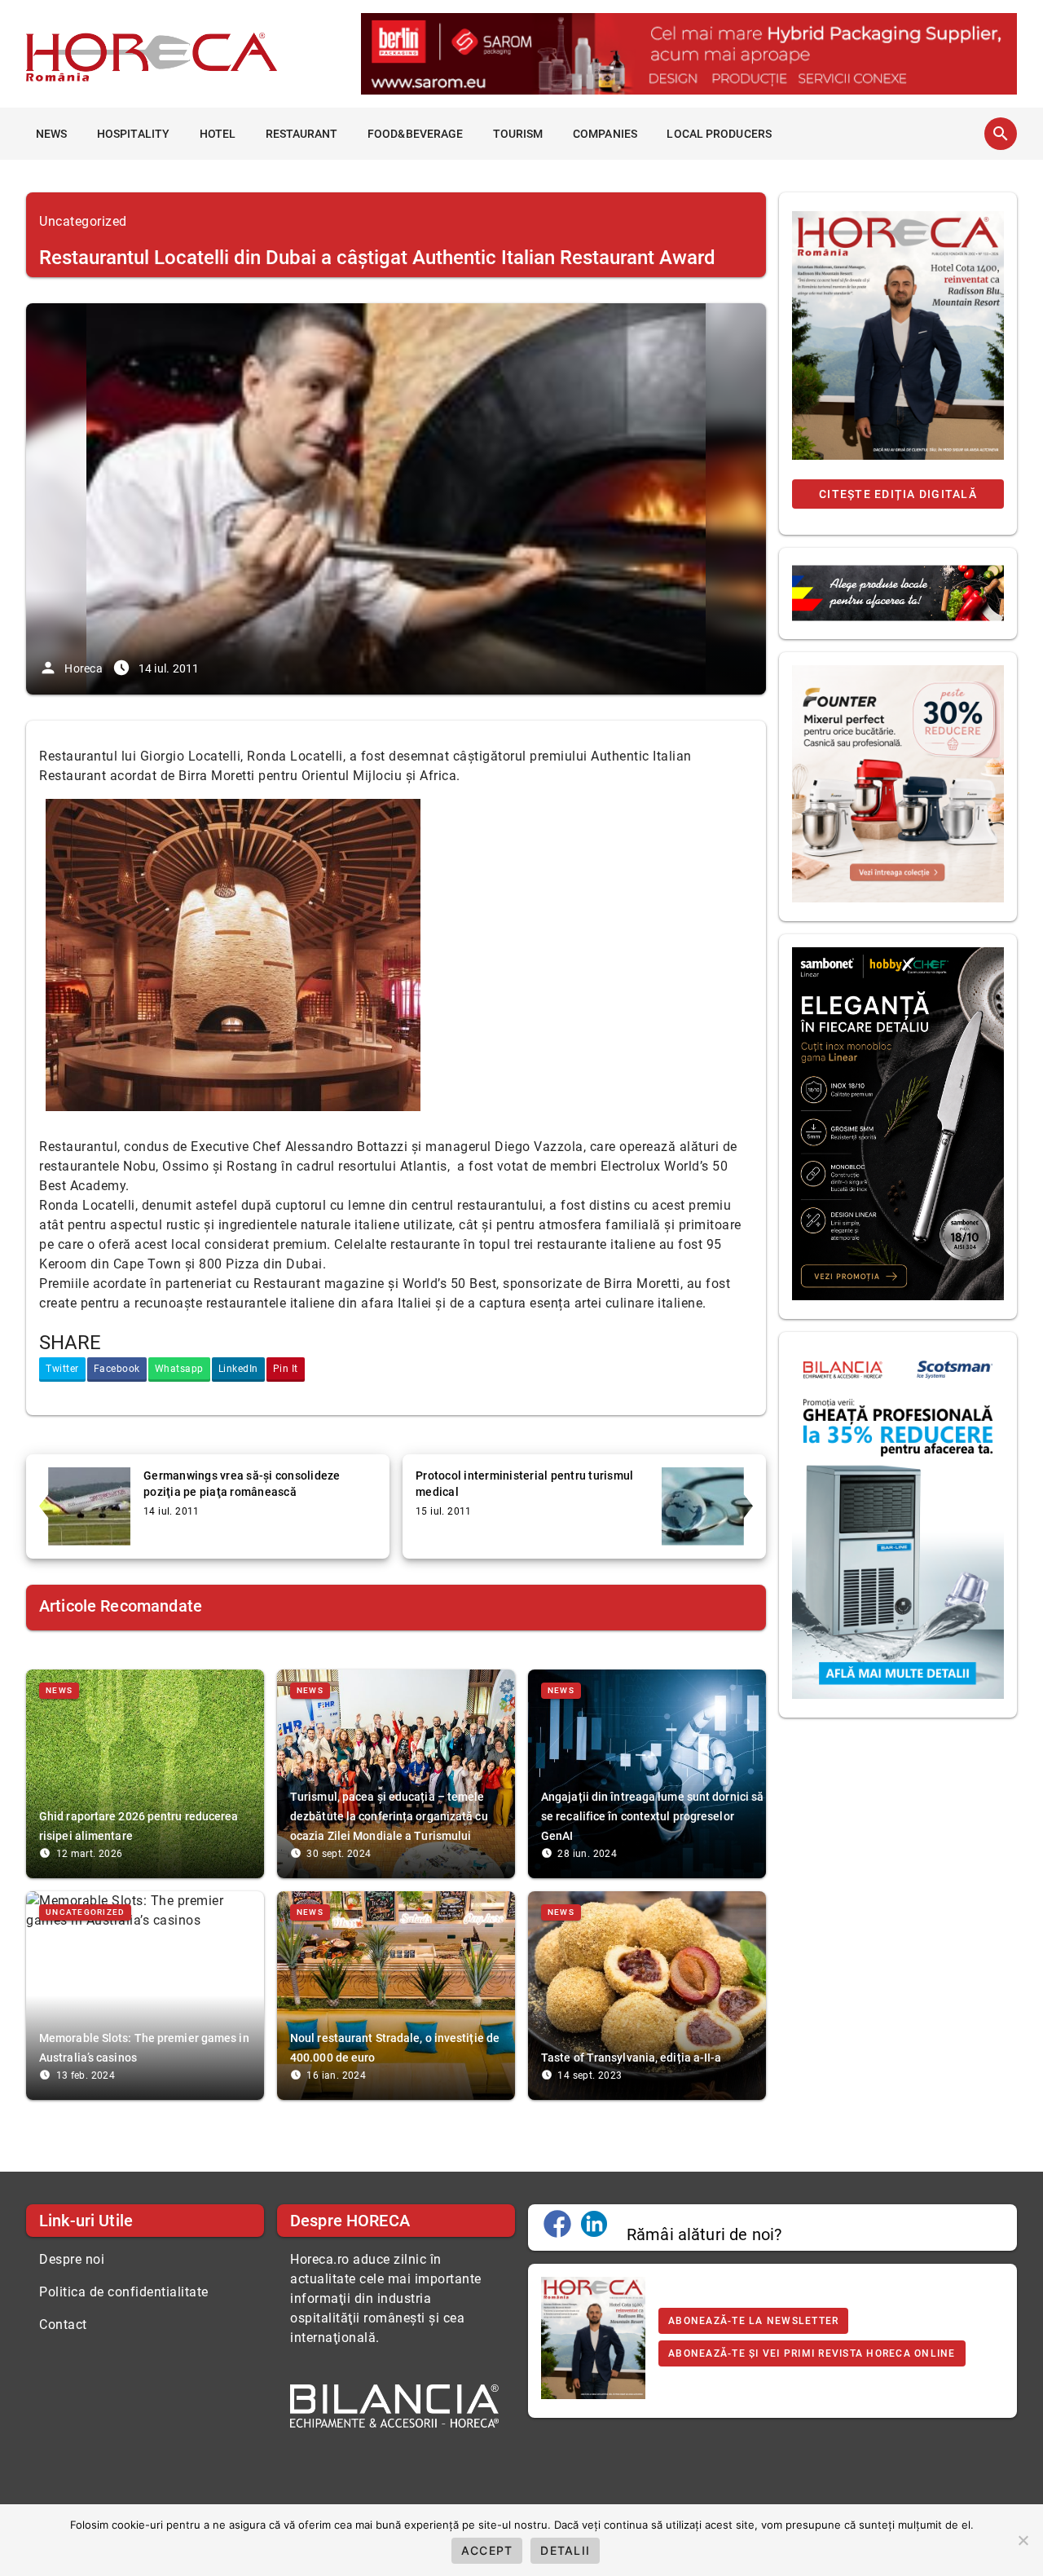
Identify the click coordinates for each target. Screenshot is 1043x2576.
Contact (63, 2325)
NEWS (51, 134)
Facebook (117, 1369)
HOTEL (218, 134)
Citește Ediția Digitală (898, 494)
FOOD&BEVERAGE (415, 134)
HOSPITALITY (133, 134)
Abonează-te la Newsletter (753, 2321)
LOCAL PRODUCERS (719, 134)
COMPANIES (605, 134)
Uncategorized (83, 221)
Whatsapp (179, 1369)
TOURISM (518, 134)
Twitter (62, 1369)
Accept (487, 2550)
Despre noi (72, 2259)
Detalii (565, 2550)
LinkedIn (238, 1369)
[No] (1023, 2540)
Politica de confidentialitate (124, 2292)
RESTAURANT (302, 134)
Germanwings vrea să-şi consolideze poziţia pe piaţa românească (242, 1484)
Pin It (286, 1369)
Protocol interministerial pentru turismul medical (524, 1484)
